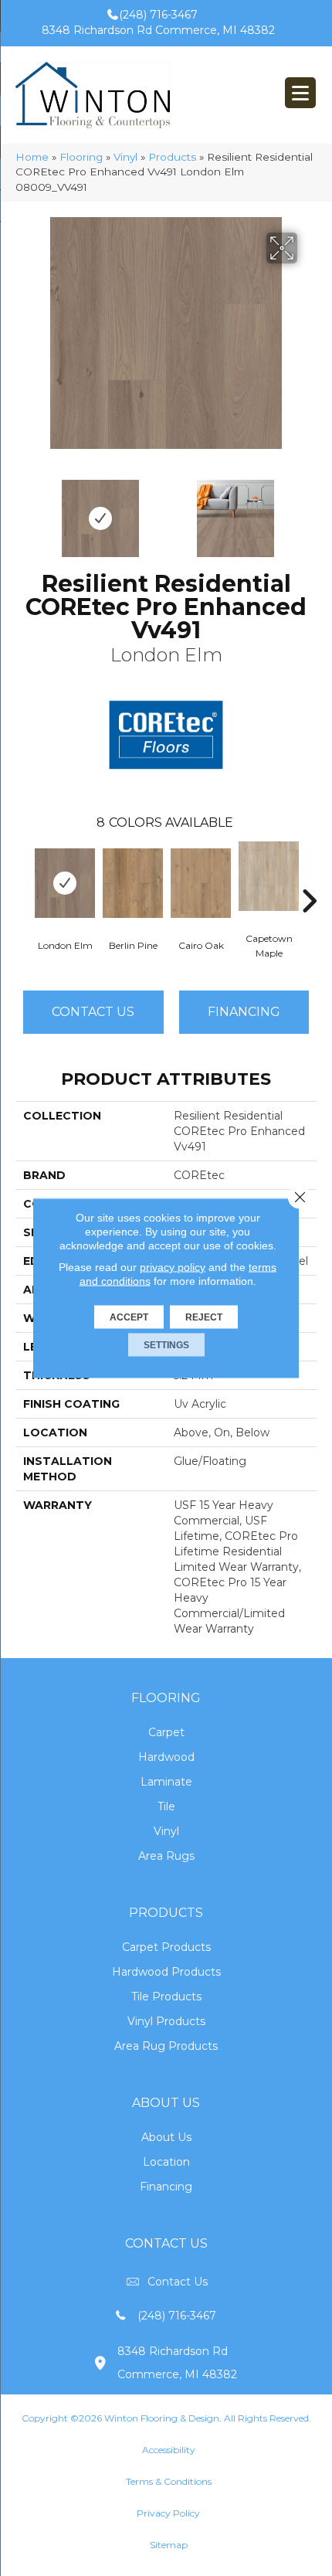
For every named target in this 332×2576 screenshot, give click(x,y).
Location (166, 2162)
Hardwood (166, 1757)
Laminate (166, 1782)
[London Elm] (65, 883)
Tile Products (166, 1997)
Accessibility (169, 2450)
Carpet (166, 1732)
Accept (129, 1317)
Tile (166, 1806)
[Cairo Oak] (201, 883)
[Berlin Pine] (133, 883)
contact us (178, 2282)
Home (32, 157)
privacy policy (173, 1267)
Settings (166, 1345)
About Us (166, 2137)
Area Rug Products (166, 2046)
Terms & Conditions (169, 2481)
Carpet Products (166, 1947)
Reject (204, 1317)
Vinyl (125, 157)
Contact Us (93, 1012)
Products (172, 157)
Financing (166, 2187)
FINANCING (244, 1012)
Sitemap (169, 2545)
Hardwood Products (166, 1972)
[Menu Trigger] (300, 93)
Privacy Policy (168, 2513)
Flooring (81, 157)
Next (309, 511)
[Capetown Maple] (269, 876)
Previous (23, 511)
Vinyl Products (166, 2021)
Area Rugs (166, 1856)
